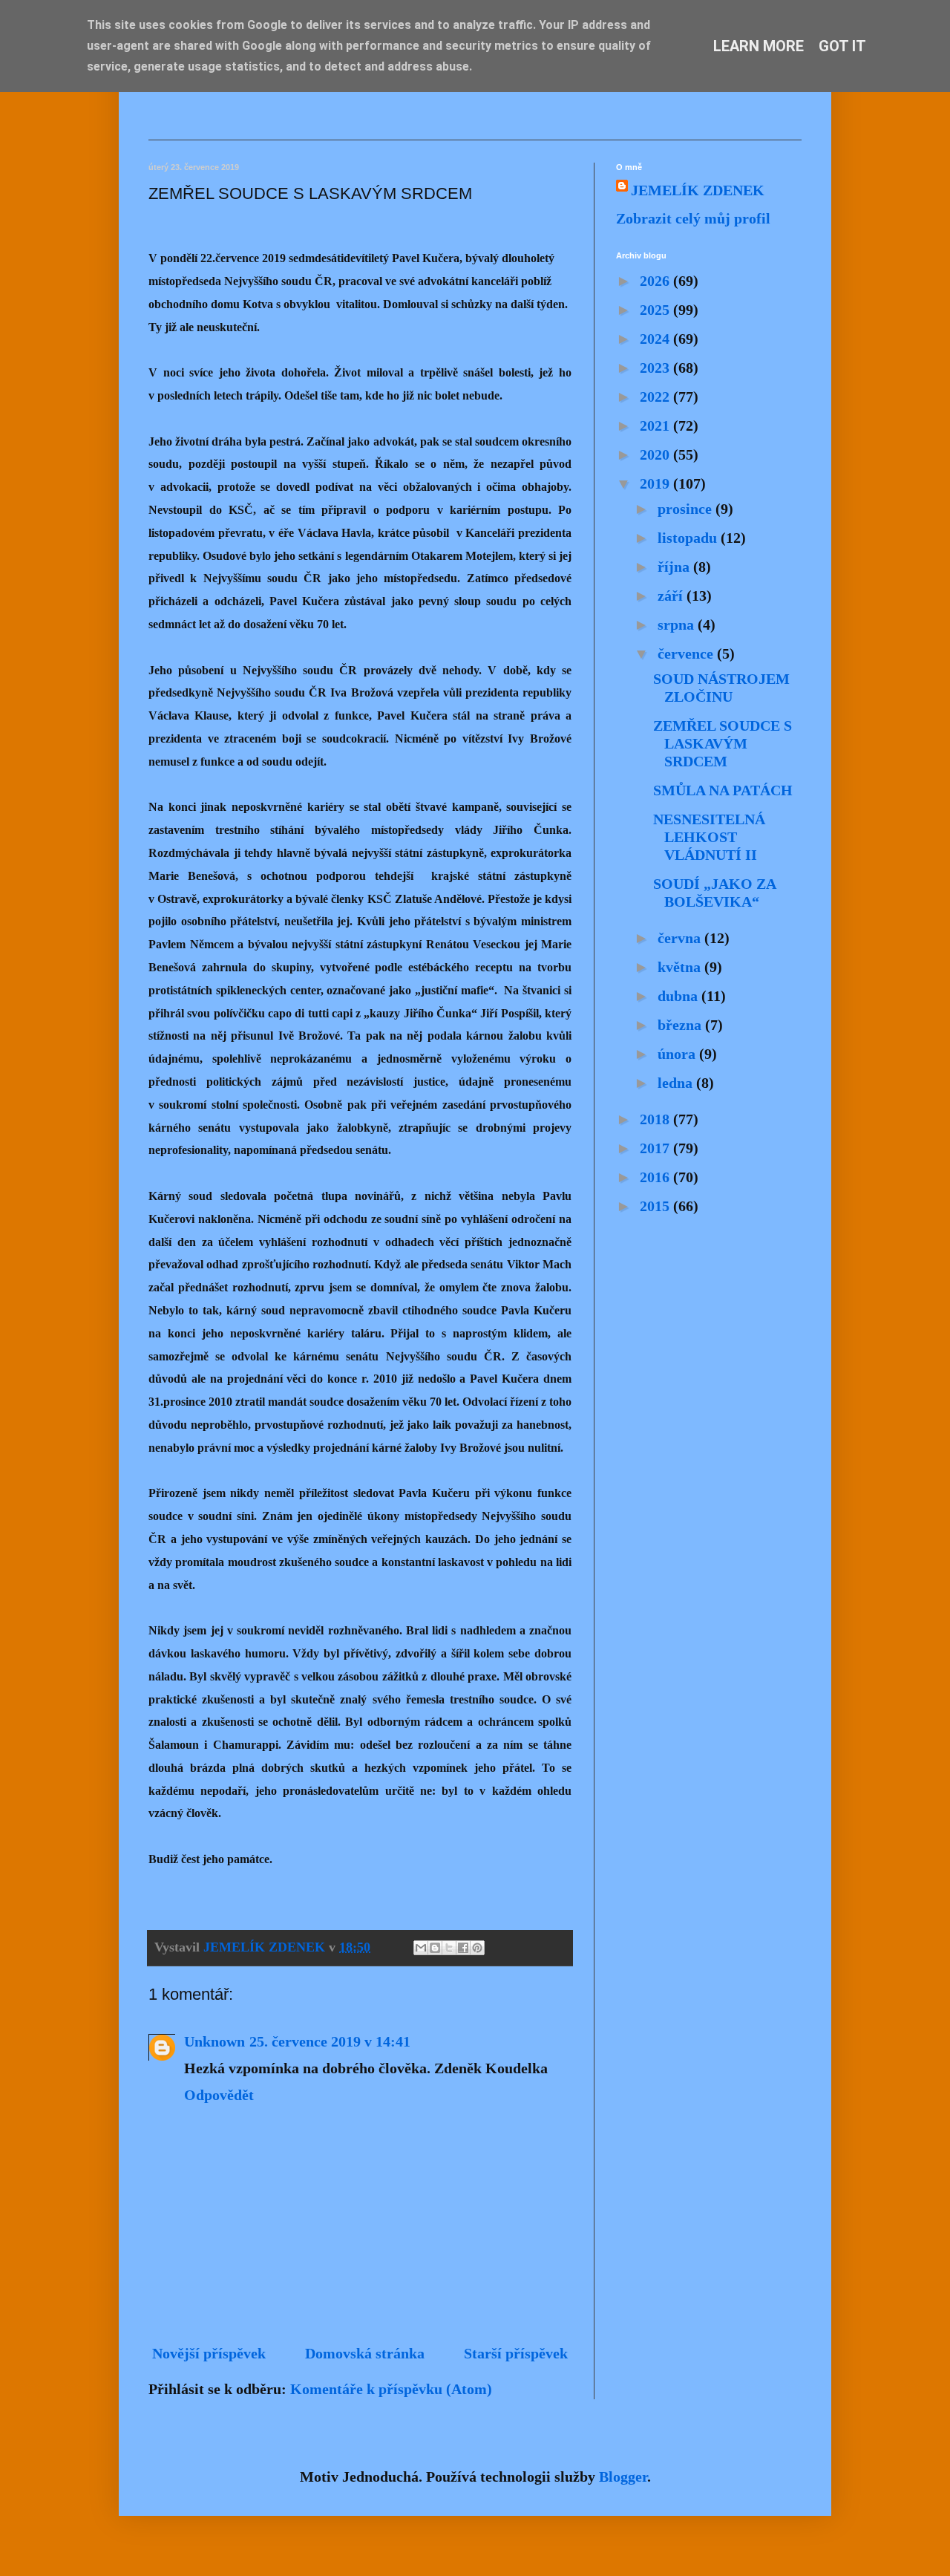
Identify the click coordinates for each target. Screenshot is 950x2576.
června (681, 938)
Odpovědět (219, 2095)
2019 (656, 483)
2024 (656, 339)
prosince (687, 509)
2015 (656, 1206)
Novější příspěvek (209, 2353)
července (687, 653)
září (672, 596)
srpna (678, 625)
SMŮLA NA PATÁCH (723, 790)
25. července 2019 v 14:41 (330, 2041)
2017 (656, 1148)
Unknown (214, 2041)
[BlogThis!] (435, 1948)
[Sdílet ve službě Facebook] (463, 1948)
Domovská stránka (365, 2353)
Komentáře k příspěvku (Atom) (391, 2389)
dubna (679, 996)
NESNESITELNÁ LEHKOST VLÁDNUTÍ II (709, 837)
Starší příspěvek (516, 2353)
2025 (656, 310)
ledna (677, 1083)
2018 (656, 1119)
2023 (656, 368)
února (678, 1054)
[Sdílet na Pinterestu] (477, 1948)
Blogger (623, 2476)
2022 (656, 397)
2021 (656, 425)
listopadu (689, 538)
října (675, 567)
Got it (842, 46)
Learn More (759, 46)
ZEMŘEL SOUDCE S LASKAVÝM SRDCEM (723, 743)
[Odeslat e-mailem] (421, 1948)
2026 (656, 281)
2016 (656, 1177)
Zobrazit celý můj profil (693, 218)
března (681, 1025)
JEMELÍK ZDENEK (698, 190)
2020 (656, 454)
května (681, 967)
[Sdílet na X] (449, 1948)
